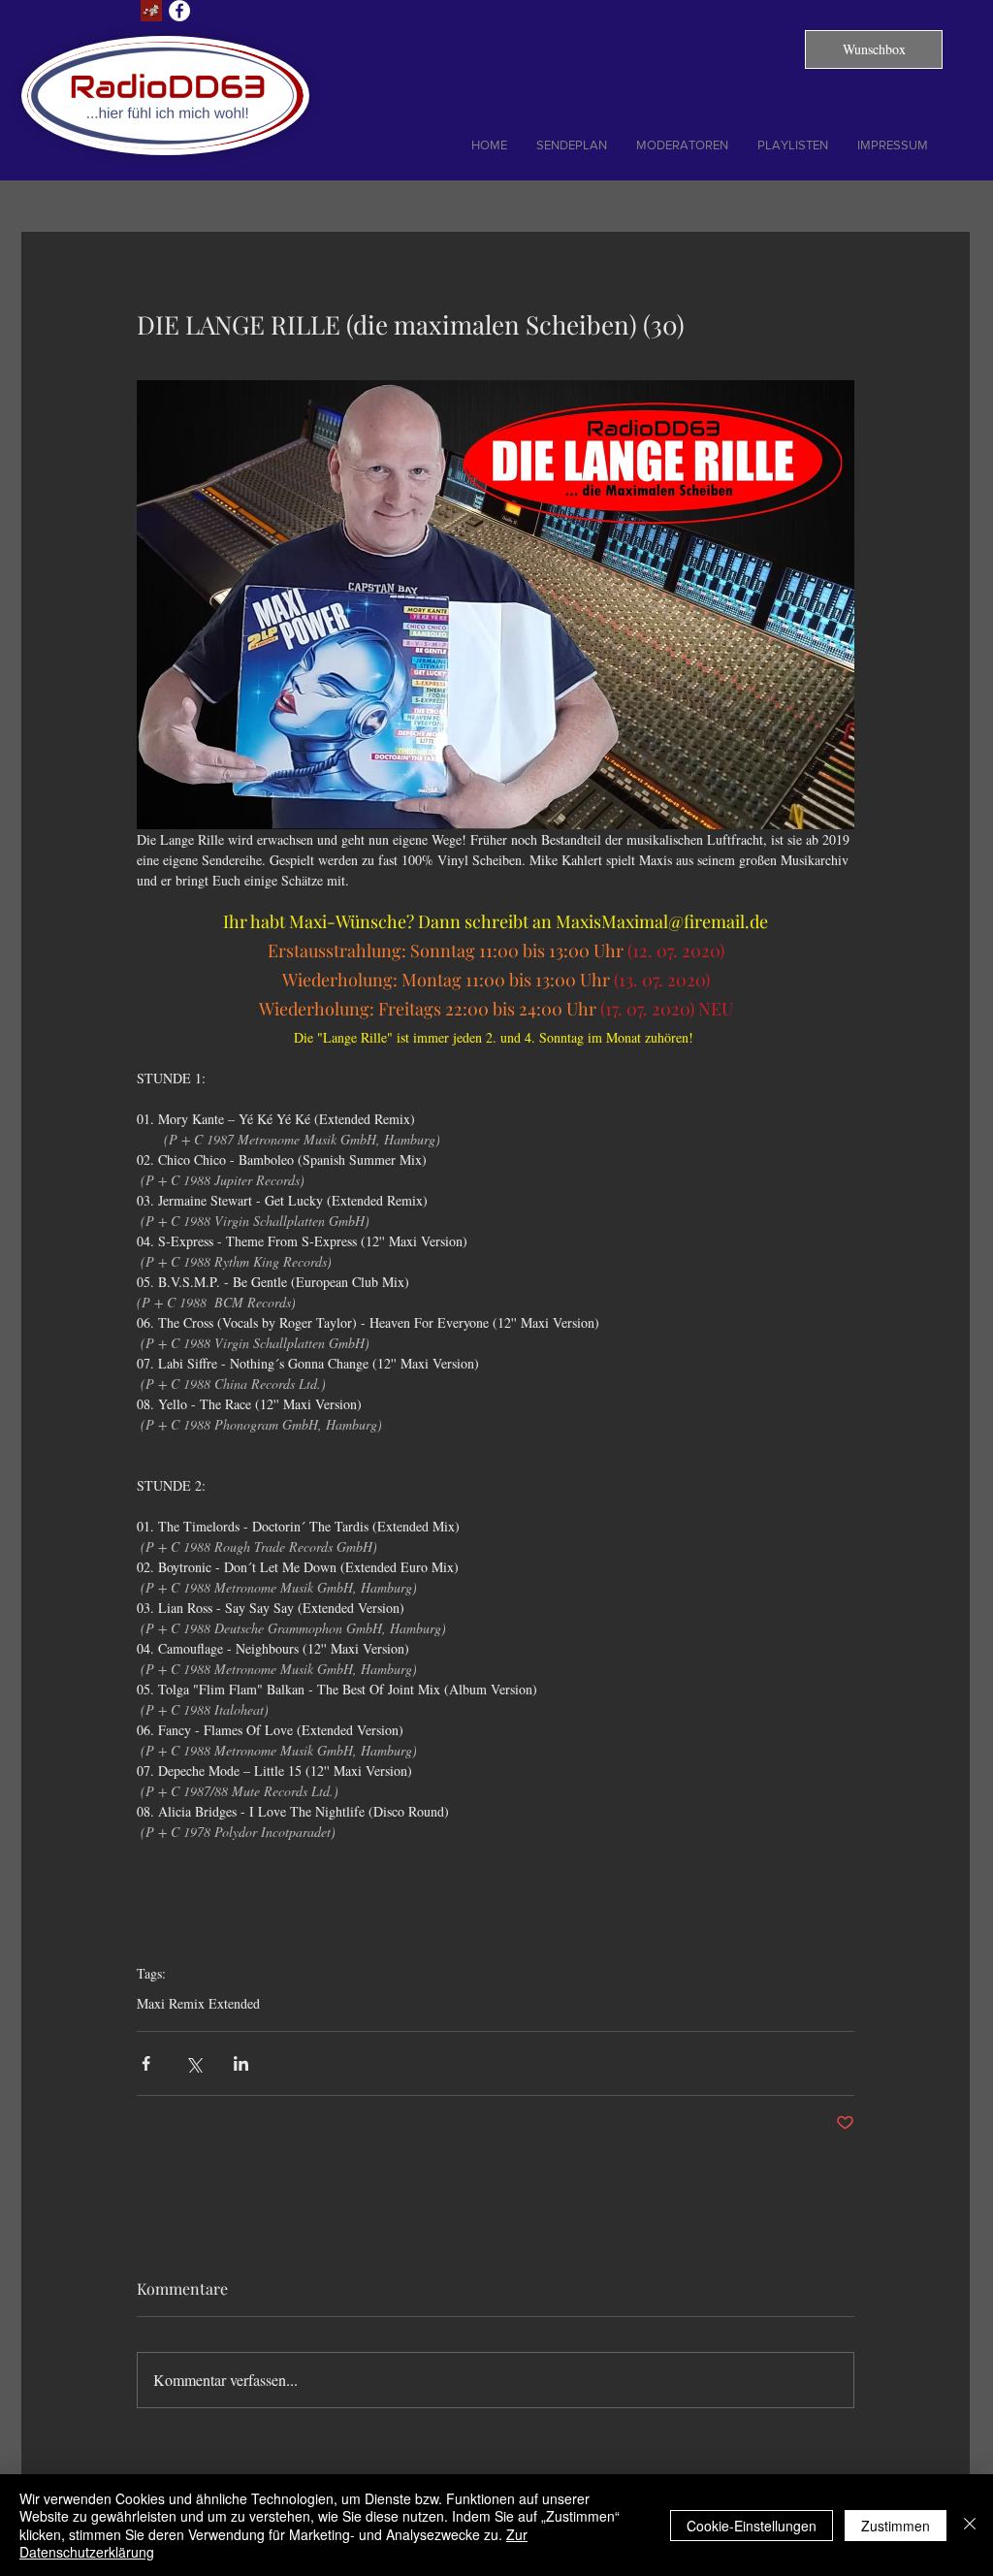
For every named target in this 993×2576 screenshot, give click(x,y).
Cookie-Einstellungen (752, 2526)
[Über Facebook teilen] (146, 2063)
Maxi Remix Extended (198, 2003)
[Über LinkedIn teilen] (241, 2063)
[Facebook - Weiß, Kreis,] (179, 11)
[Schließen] (970, 2525)
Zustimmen (896, 2526)
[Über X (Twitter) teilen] (193, 2063)
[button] (874, 49)
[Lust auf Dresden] (151, 11)
